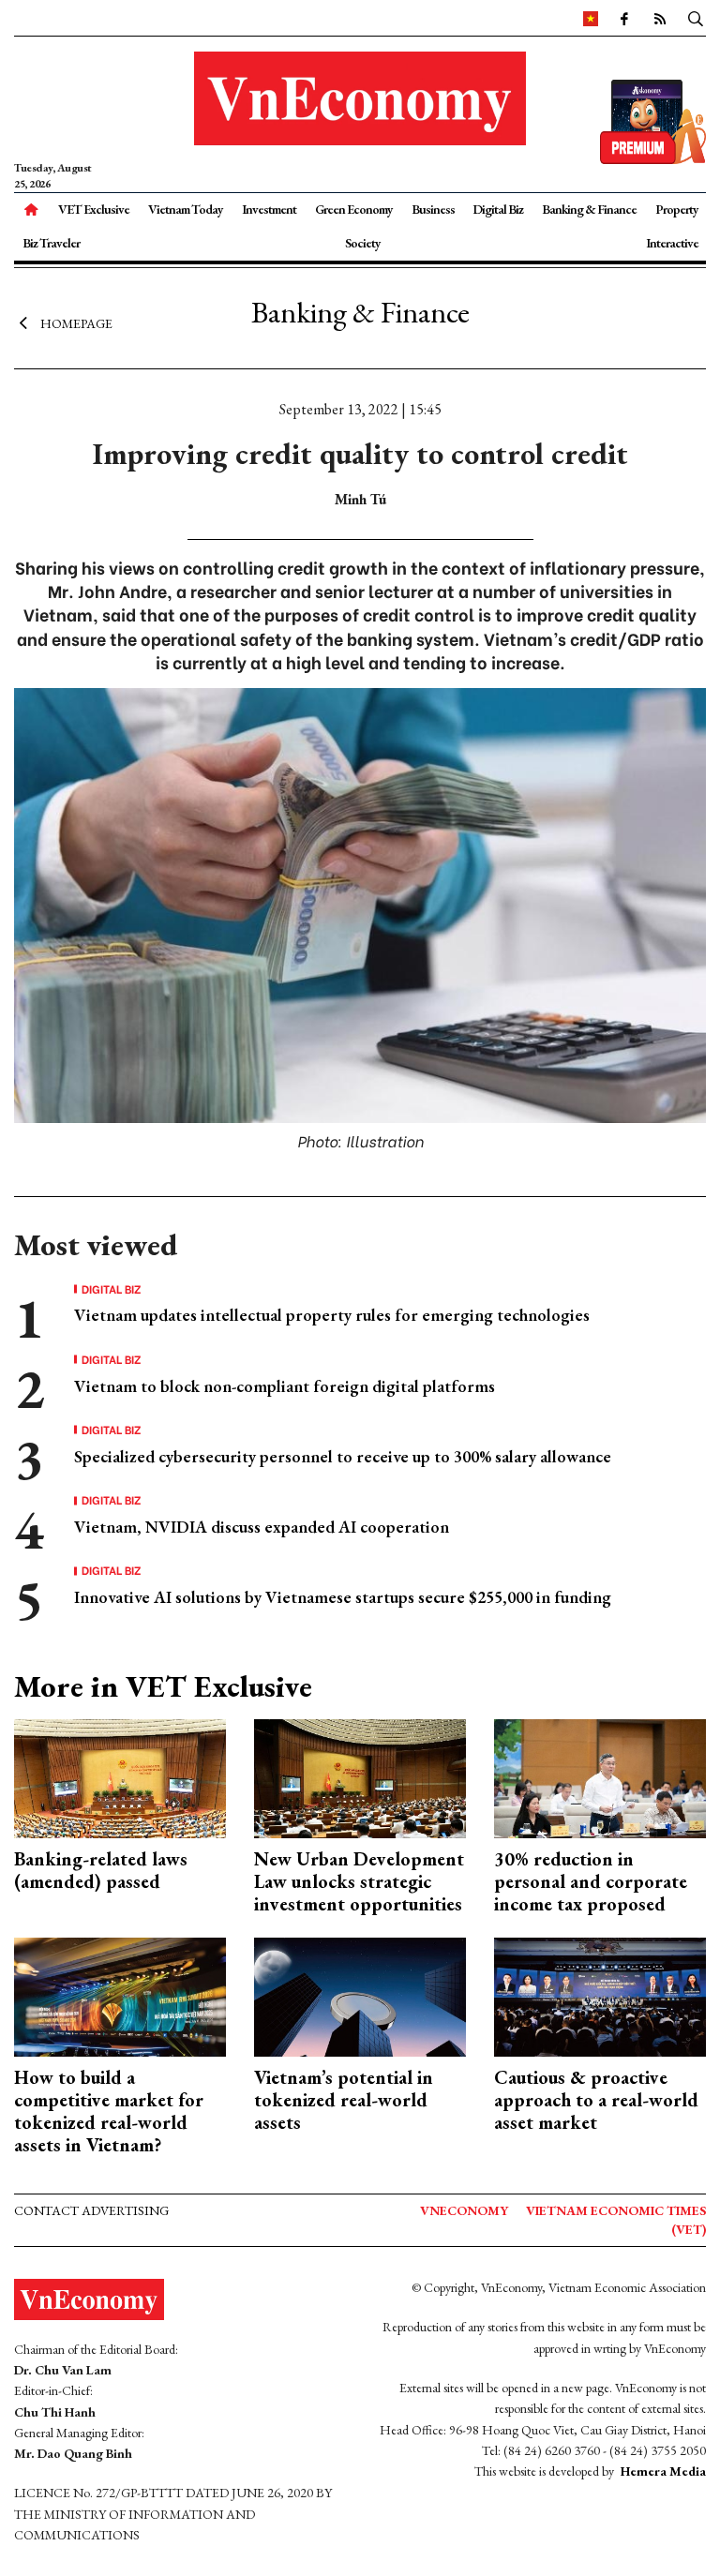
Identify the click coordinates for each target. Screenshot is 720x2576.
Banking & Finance (589, 209)
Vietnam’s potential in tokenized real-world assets (344, 2100)
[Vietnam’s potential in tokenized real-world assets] (360, 1995)
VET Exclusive (94, 209)
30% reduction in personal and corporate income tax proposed (591, 1881)
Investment (269, 209)
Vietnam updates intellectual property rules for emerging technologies (332, 1315)
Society (363, 243)
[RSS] (659, 18)
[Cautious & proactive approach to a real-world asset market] (600, 1995)
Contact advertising (91, 2210)
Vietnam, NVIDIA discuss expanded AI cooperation (262, 1527)
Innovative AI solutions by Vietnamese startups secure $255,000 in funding (343, 1597)
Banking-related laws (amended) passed (101, 1870)
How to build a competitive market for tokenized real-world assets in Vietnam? (109, 2111)
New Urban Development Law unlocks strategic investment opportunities (359, 1881)
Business (433, 209)
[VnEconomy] (591, 18)
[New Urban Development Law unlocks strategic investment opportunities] (360, 1777)
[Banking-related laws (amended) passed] (120, 1777)
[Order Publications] (653, 120)
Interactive (672, 243)
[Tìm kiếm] (696, 18)
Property (677, 209)
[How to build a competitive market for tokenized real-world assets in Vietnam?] (120, 1995)
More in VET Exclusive (163, 1686)
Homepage (76, 323)
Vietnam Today (186, 209)
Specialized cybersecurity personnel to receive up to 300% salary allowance (343, 1456)
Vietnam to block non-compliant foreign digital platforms (285, 1386)
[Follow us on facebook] (623, 18)
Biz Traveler (51, 243)
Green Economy (354, 209)
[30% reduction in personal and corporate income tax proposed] (600, 1777)
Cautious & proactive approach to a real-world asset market (596, 2100)
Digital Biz (498, 209)
